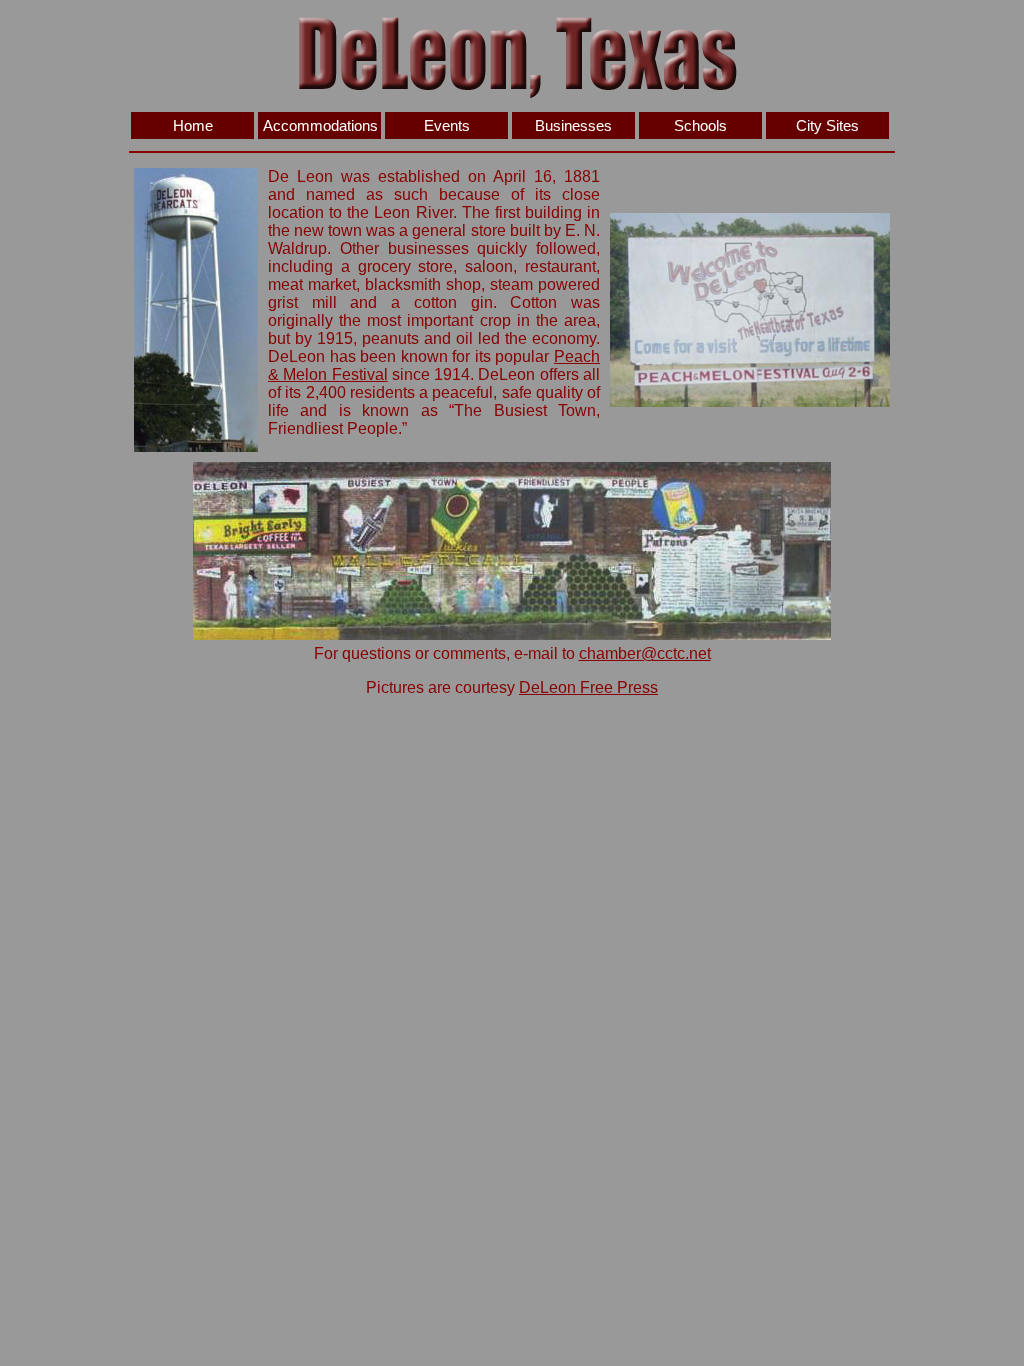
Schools (700, 125)
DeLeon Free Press (588, 687)
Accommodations (320, 125)
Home (193, 125)
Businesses (573, 125)
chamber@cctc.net (645, 653)
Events (447, 125)
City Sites (827, 125)
